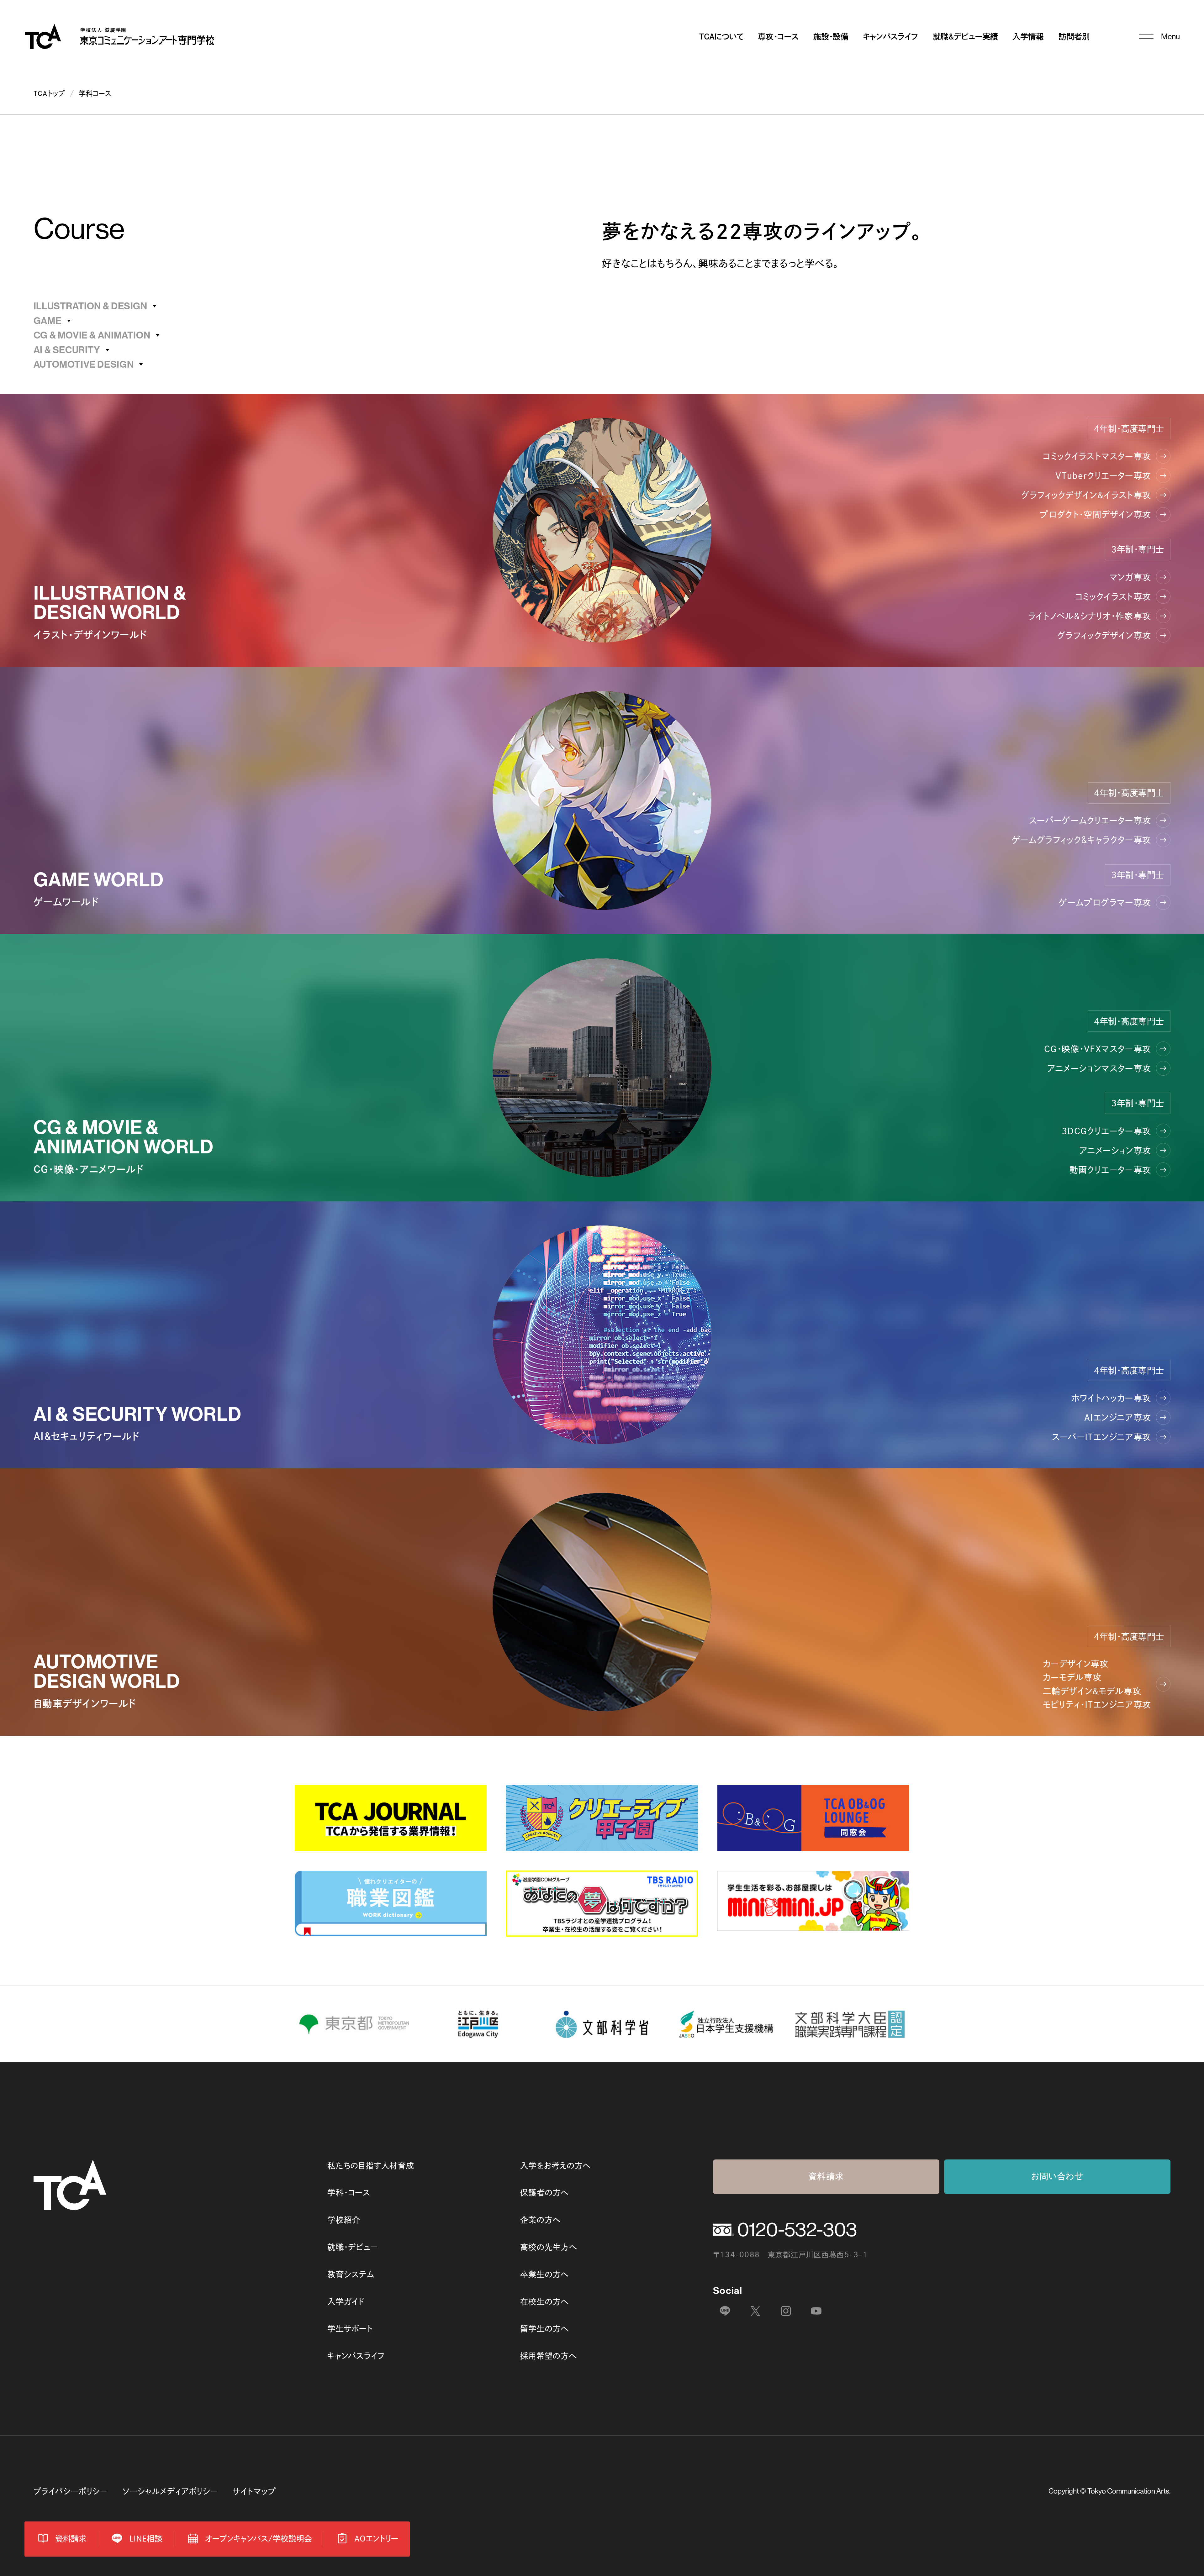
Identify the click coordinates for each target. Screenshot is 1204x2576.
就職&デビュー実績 (965, 37)
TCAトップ (49, 93)
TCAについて (721, 37)
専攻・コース (778, 37)
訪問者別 (1074, 37)
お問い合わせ (1057, 2176)
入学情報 (1028, 37)
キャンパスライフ (890, 37)
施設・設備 (831, 37)
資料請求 (826, 2176)
